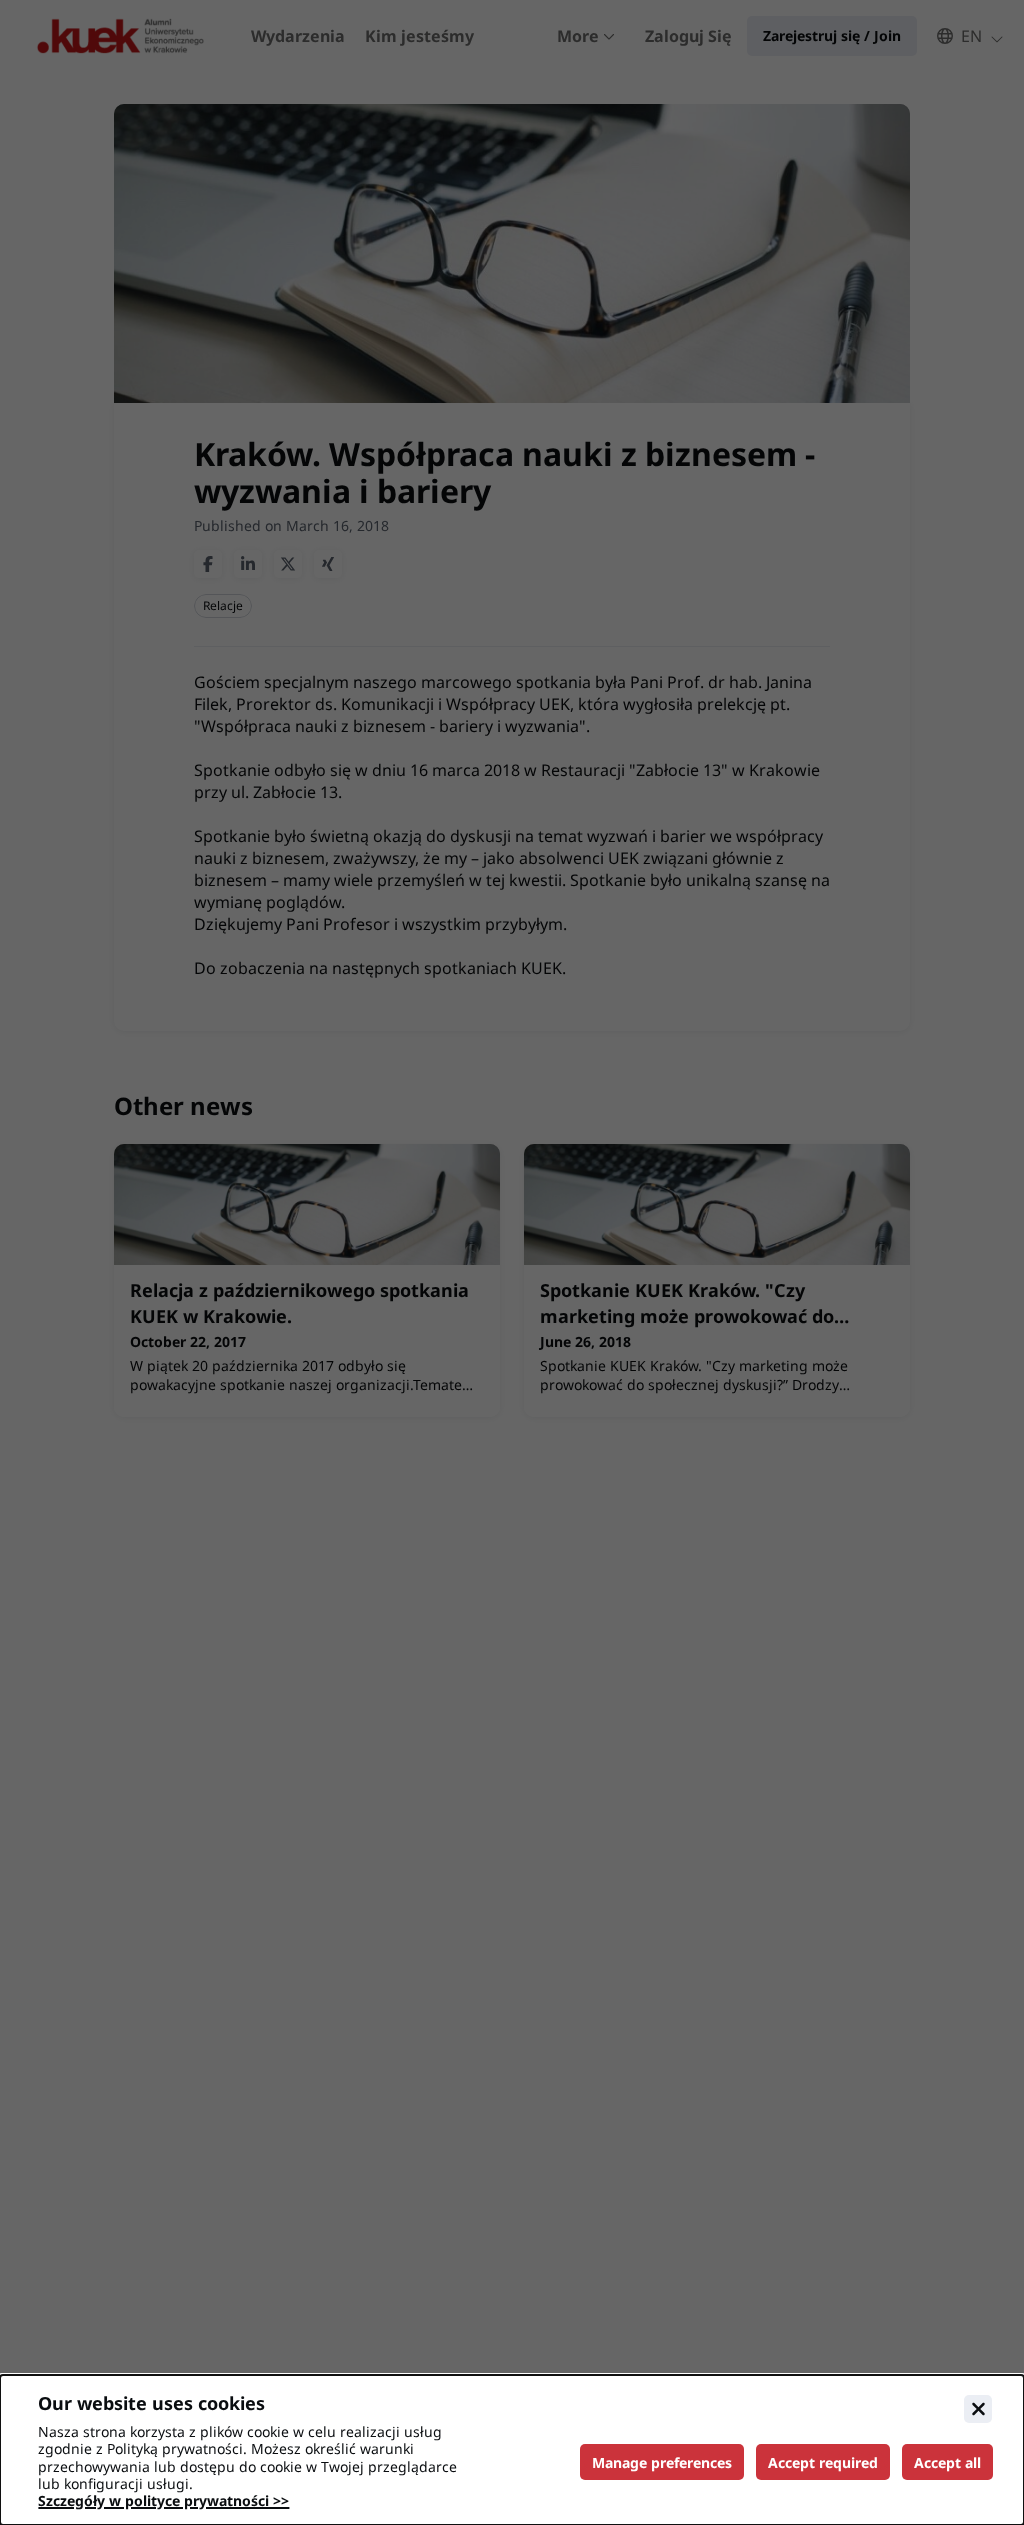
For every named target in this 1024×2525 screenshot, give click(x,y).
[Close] (978, 2409)
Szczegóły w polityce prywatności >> (163, 2500)
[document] (512, 2450)
